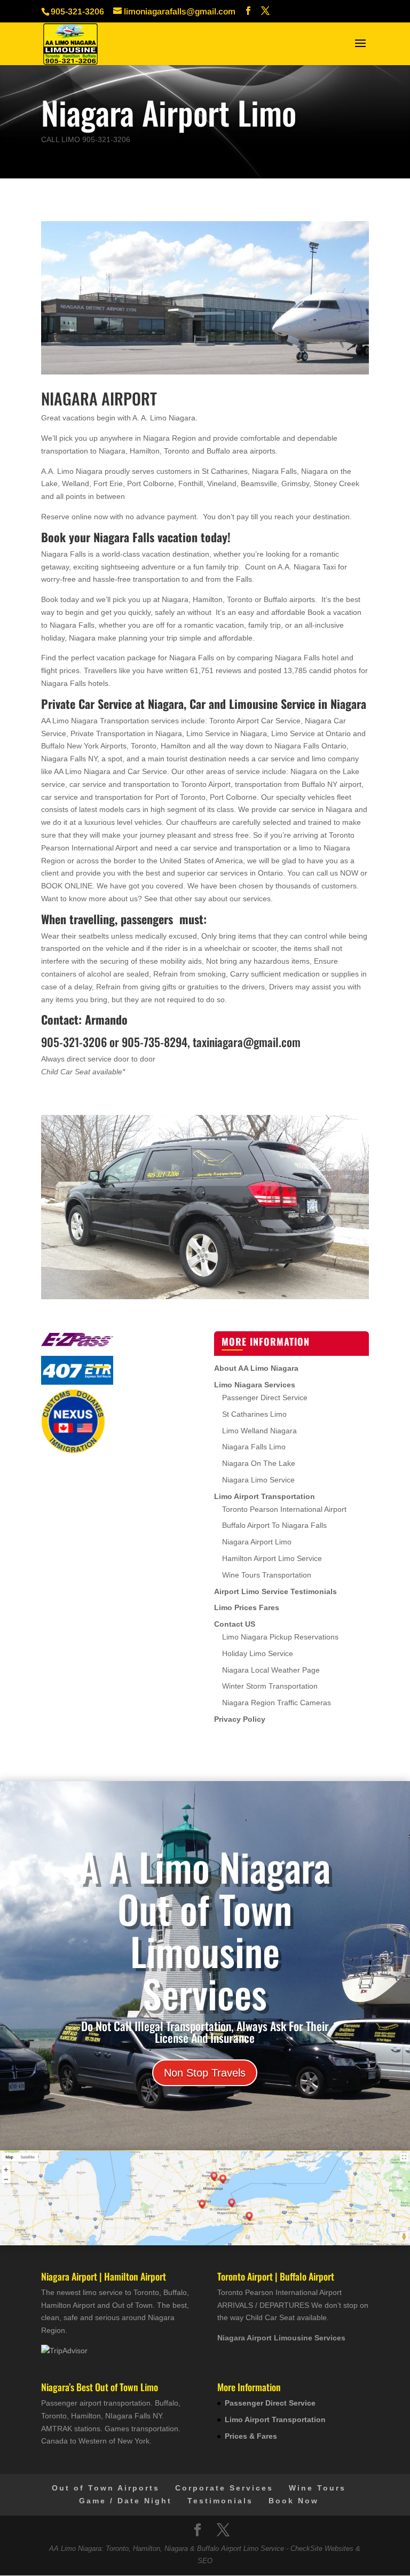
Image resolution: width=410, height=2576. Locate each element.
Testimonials (220, 2501)
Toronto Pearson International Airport (284, 1509)
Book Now (294, 2501)
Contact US (235, 1624)
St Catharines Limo (254, 1414)
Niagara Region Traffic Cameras (277, 1703)
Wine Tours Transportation (267, 1575)
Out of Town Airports (106, 2488)
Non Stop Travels (205, 2073)
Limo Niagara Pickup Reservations (280, 1637)
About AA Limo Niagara (256, 1368)
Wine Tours (317, 2488)
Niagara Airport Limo (257, 1542)
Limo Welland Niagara (259, 1431)
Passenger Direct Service (265, 1398)
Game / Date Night (125, 2501)
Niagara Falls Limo (254, 1447)
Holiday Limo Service (258, 1653)
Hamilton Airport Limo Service (272, 1558)
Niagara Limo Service (258, 1480)
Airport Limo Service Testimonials (275, 1591)
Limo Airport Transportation (265, 1496)
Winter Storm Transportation (270, 1686)
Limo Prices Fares (247, 1607)
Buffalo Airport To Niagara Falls (274, 1525)
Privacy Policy (240, 1719)
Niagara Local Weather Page (271, 1670)
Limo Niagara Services (255, 1385)
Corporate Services (224, 2488)
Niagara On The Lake (259, 1463)
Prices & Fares (251, 2436)
